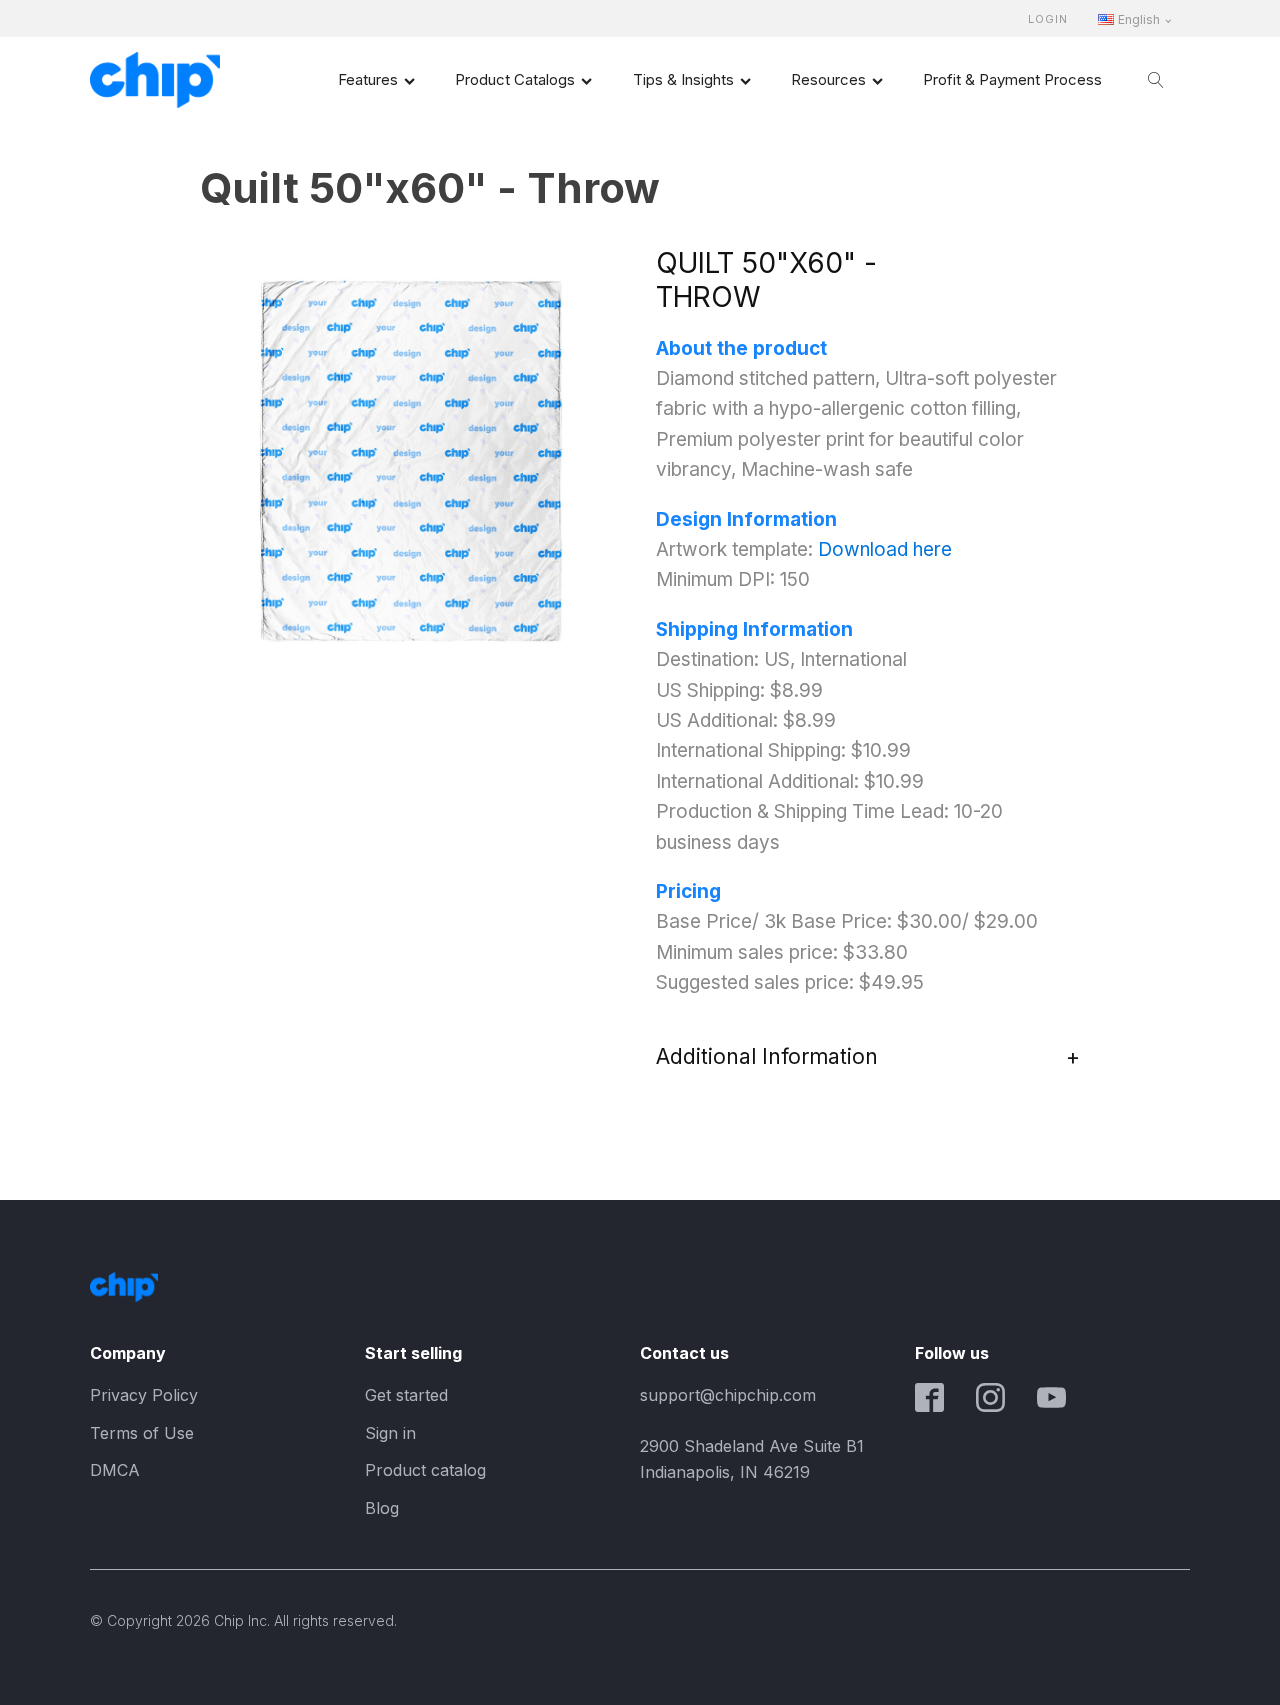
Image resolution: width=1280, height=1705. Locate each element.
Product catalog (425, 1470)
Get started (406, 1395)
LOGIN (1048, 19)
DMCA (115, 1470)
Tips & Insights (683, 79)
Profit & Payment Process (1012, 79)
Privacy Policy (144, 1395)
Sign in (390, 1433)
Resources (828, 79)
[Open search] (1156, 80)
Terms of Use (142, 1433)
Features (368, 79)
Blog (382, 1508)
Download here (885, 549)
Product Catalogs (515, 79)
